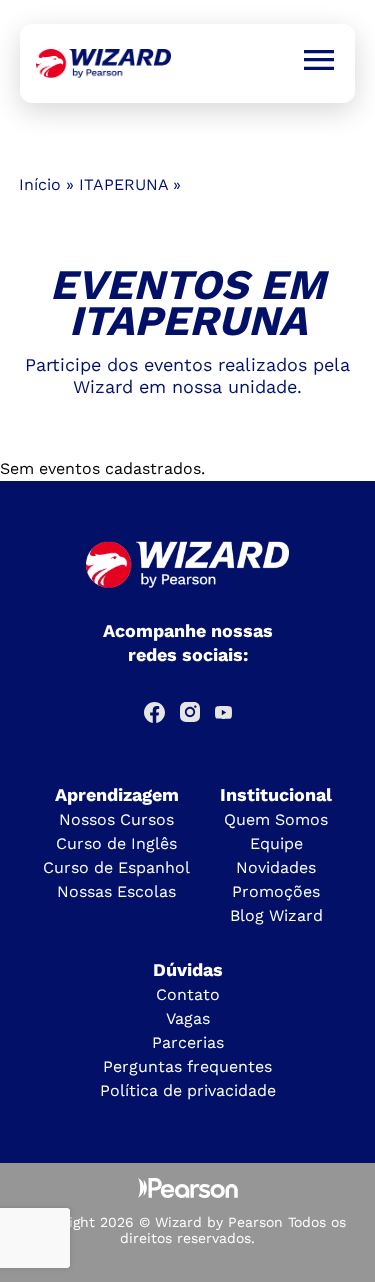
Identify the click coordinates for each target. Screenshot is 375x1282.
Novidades (276, 867)
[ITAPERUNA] (103, 63)
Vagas (188, 1018)
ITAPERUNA (123, 184)
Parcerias (188, 1042)
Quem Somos (276, 819)
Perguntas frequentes (187, 1066)
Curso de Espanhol (116, 867)
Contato (188, 994)
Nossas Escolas (116, 891)
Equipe (276, 843)
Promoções (276, 891)
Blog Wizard (276, 915)
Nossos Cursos (116, 819)
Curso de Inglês (116, 843)
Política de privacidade (188, 1090)
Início (40, 184)
